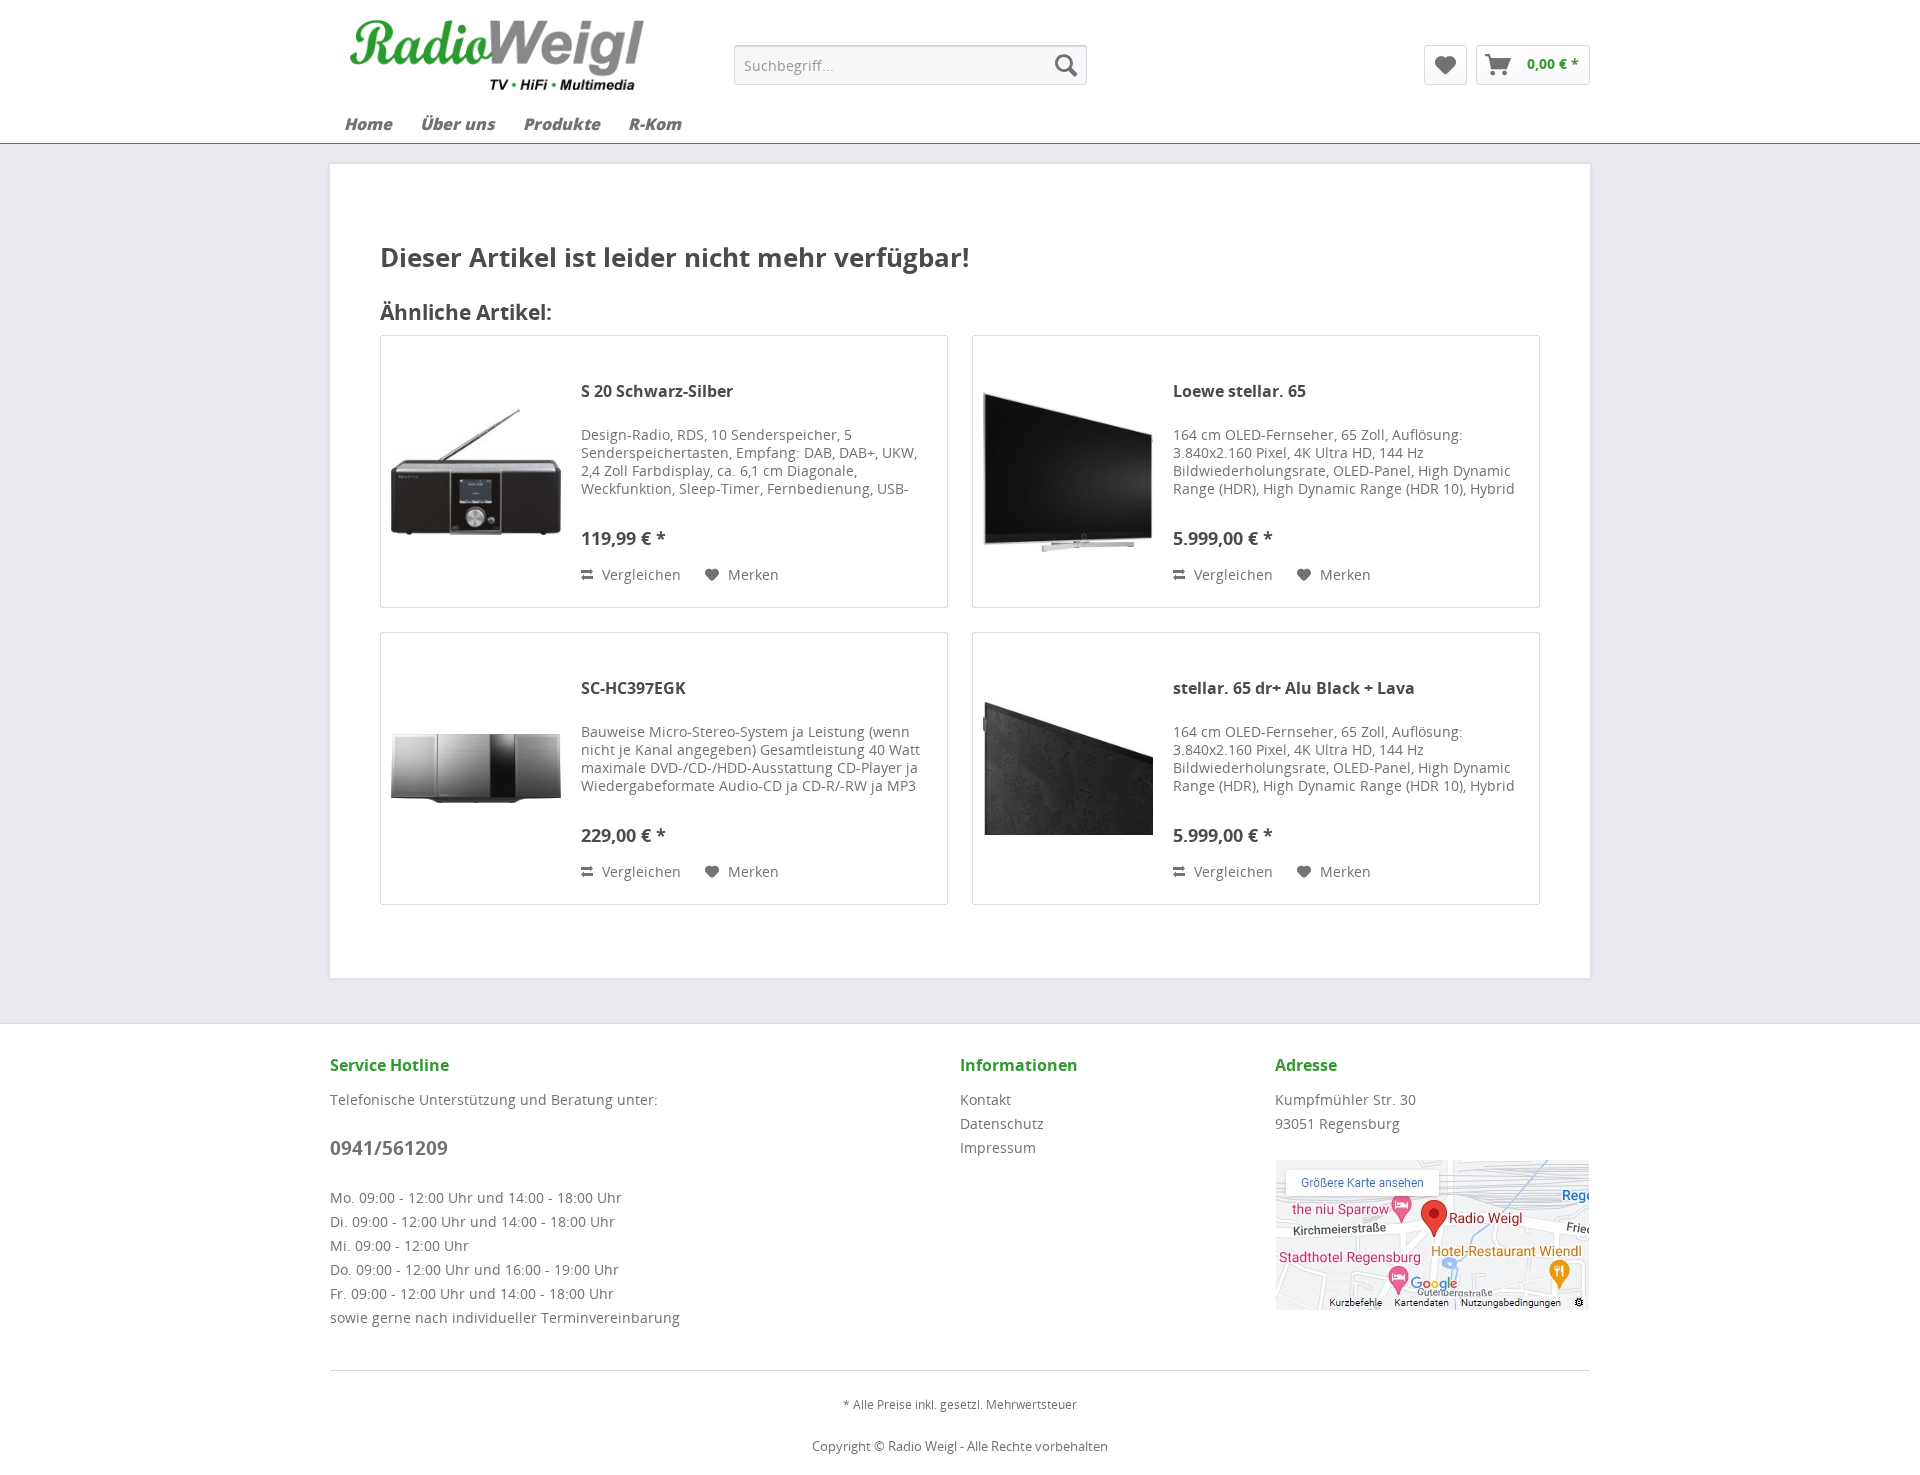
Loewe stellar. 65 (1239, 391)
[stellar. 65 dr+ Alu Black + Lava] (1068, 768)
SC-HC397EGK (633, 688)
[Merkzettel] (1445, 65)
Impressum (998, 1147)
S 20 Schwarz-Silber (657, 391)
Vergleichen (639, 574)
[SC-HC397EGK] (476, 768)
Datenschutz (1002, 1123)
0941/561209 (389, 1148)
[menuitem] (910, 65)
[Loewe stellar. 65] (1068, 471)
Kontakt (985, 1099)
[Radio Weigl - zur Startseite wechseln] (497, 55)
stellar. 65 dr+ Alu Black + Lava (1294, 688)
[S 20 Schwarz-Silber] (476, 471)
